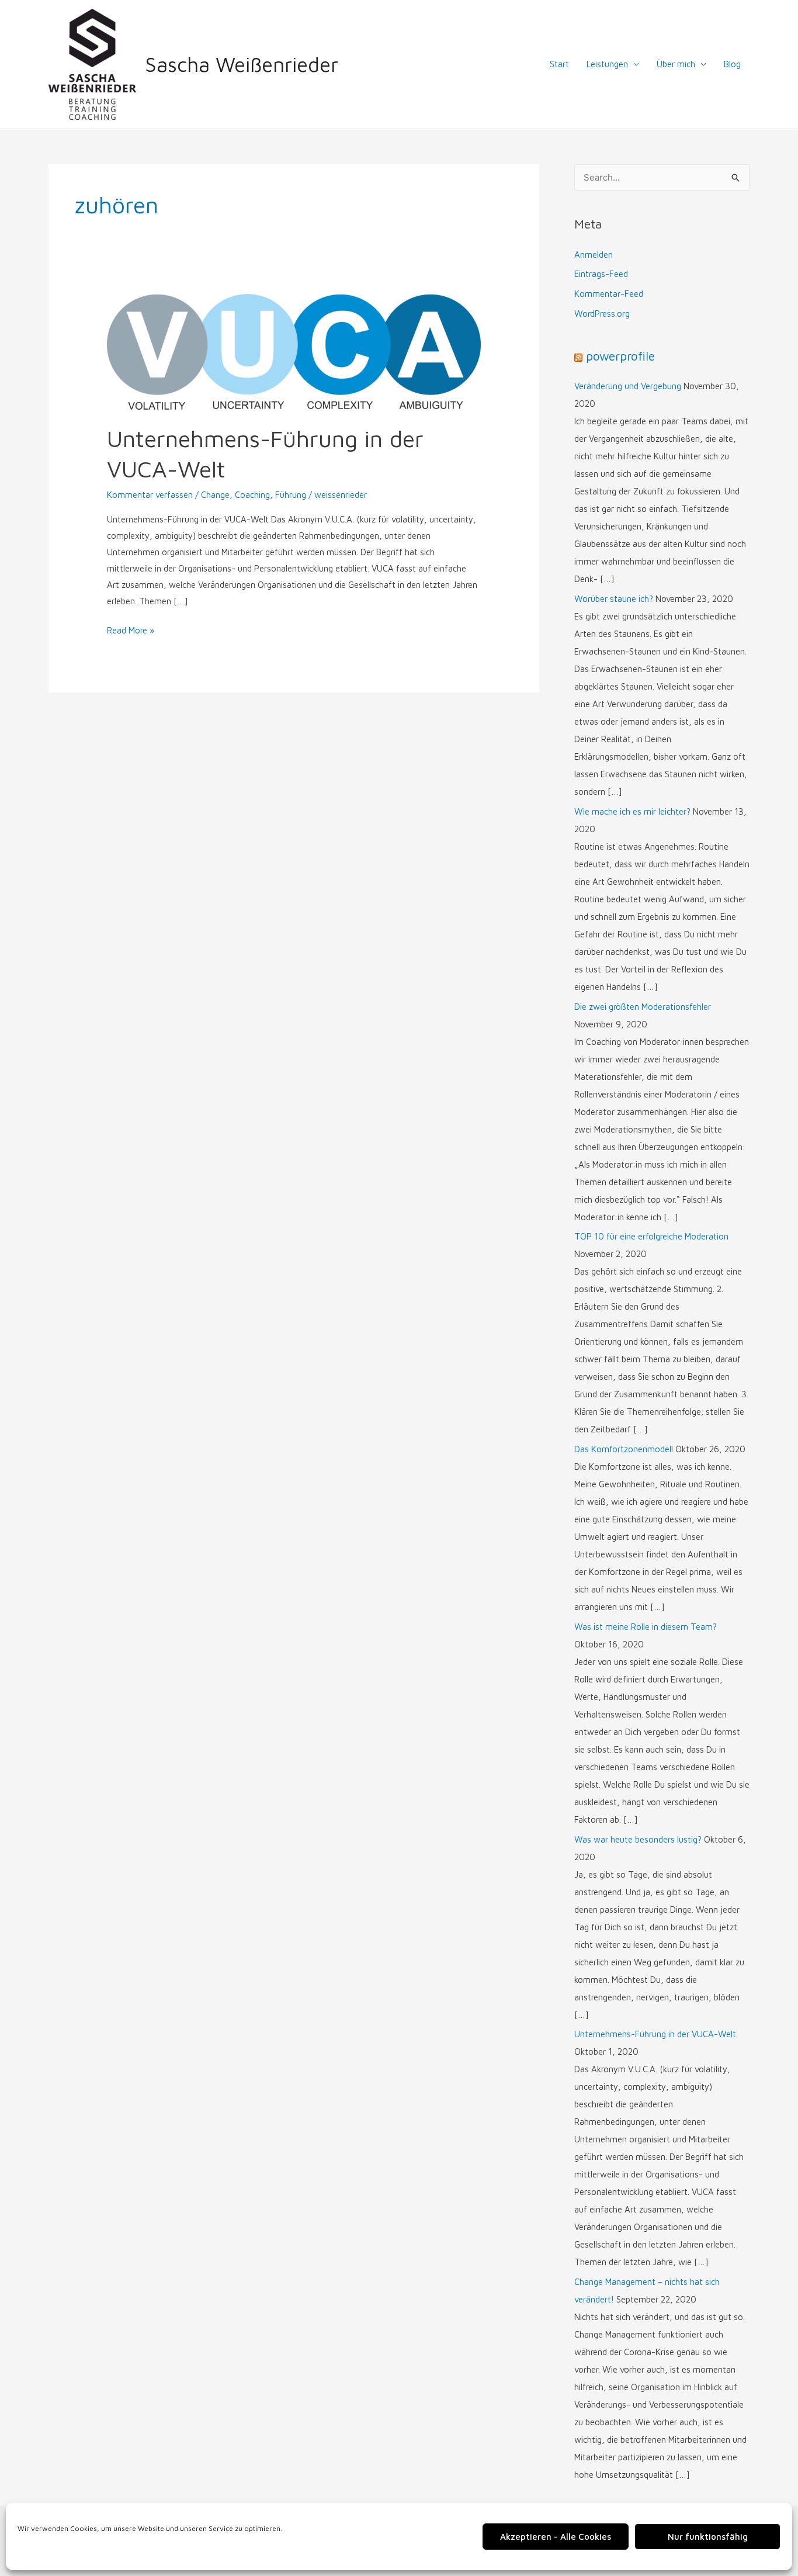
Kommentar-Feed (609, 294)
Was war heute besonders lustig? (638, 1839)
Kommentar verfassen (150, 495)
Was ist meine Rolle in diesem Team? (646, 1627)
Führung (291, 495)
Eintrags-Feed (601, 274)
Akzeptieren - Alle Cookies (556, 2537)
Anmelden (594, 255)
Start (559, 64)
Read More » (131, 629)
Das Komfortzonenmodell (624, 1449)
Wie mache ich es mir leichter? (632, 811)
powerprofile (620, 356)
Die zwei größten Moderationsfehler (643, 1007)
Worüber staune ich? (614, 599)
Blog (732, 64)
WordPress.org (602, 314)
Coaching (252, 495)
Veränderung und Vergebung (628, 386)
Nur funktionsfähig (708, 2537)
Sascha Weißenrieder (242, 64)
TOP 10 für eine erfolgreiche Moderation (651, 1236)
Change (215, 495)
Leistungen (607, 64)
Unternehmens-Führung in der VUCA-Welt (655, 2034)
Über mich (676, 64)
